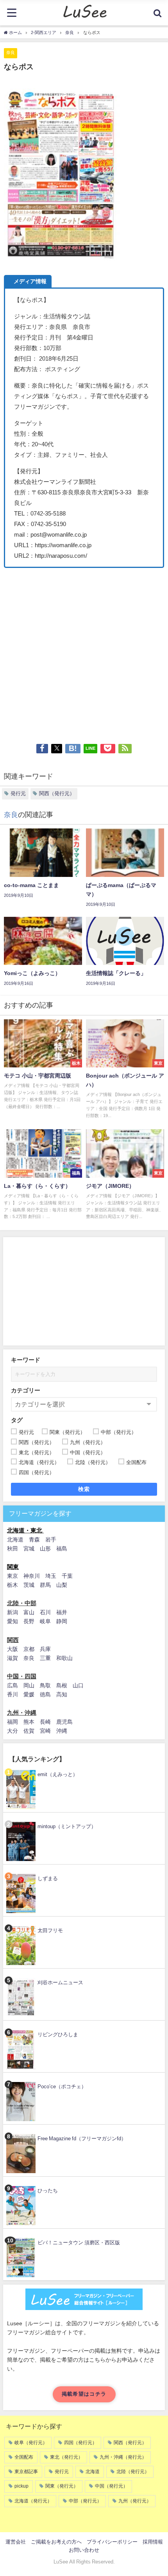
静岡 (62, 1621)
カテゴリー (26, 1390)
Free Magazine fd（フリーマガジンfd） (82, 2139)
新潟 (13, 1612)
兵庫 (45, 1649)
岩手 (51, 1539)
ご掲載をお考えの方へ (56, 2542)
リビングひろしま (58, 2034)
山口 (78, 1685)
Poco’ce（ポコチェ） (62, 2086)
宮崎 (45, 1731)
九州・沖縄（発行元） (123, 2457)
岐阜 (45, 1621)
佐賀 (29, 1731)
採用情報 (153, 2542)
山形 (45, 1548)
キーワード (26, 1360)
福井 (62, 1612)
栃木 (13, 1585)
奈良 (11, 52)
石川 (45, 1612)
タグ (17, 1420)
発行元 (18, 793)
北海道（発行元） (33, 2501)
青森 (34, 1539)
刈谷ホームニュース (60, 1982)
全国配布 (24, 2457)
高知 (62, 1694)
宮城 (29, 1548)
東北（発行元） (66, 2457)
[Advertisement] (84, 652)
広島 (13, 1685)
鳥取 (45, 1685)
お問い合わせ (84, 2550)
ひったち (48, 2191)
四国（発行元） (80, 2443)
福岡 (13, 1722)
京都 (29, 1649)
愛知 (13, 1621)
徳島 (45, 1694)
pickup (21, 2486)
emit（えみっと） (58, 1774)
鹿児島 (64, 1722)
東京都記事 (26, 2472)
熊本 (29, 1722)
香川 (13, 1694)
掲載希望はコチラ (84, 2394)
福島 (62, 1548)
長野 (29, 1621)
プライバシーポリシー (112, 2542)
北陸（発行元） (133, 2472)
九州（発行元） (135, 2501)
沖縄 (62, 1731)
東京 (13, 1576)
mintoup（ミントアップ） (67, 1826)
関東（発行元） (62, 2486)
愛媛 (29, 1694)
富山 (29, 1612)
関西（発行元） (57, 793)
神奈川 (32, 1576)
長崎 (45, 1722)
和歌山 (64, 1658)
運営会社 (16, 2542)
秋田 (13, 1548)
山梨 (62, 1585)
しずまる (48, 1878)
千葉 (67, 1576)
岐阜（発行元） (31, 2443)
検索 (84, 1489)
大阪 (13, 1649)
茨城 (29, 1585)
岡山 (29, 1685)
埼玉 (51, 1576)
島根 (62, 1685)
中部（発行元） (85, 2501)
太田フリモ (50, 1930)
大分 (13, 1731)
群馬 (45, 1585)
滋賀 (13, 1658)
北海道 (15, 1539)
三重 (45, 1658)
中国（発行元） (111, 2486)
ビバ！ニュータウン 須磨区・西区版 (79, 2243)
